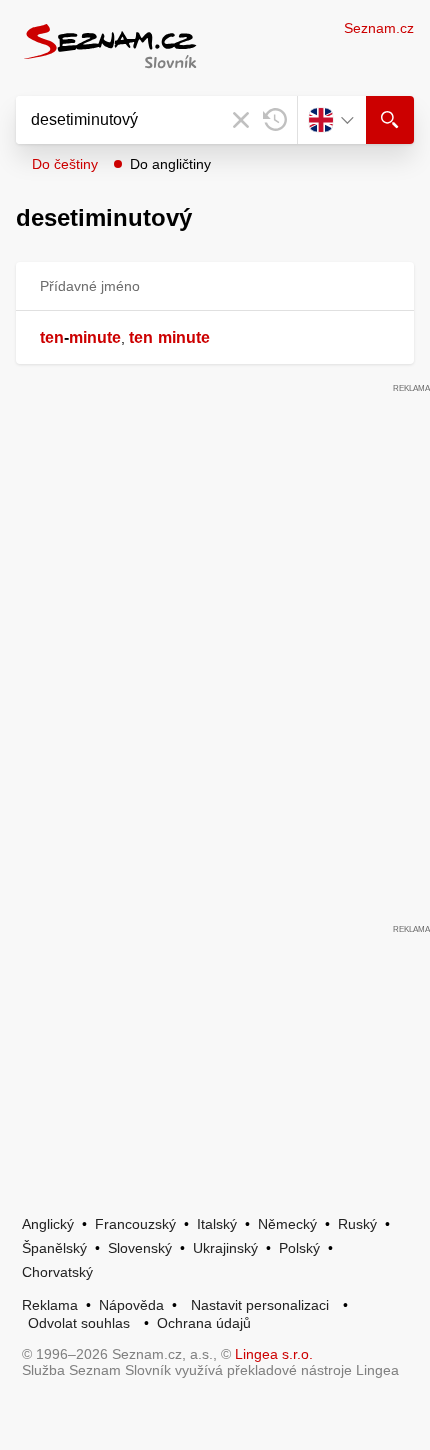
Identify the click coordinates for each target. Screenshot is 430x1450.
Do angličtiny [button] (170, 164)
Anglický (48, 1224)
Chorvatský (57, 1272)
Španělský (54, 1248)
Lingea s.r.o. (274, 1354)
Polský (299, 1248)
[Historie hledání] (275, 120)
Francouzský (135, 1224)
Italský (217, 1224)
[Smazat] (241, 120)
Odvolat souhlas (79, 1323)
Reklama (50, 1305)
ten (52, 337)
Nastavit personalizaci (260, 1305)
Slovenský (140, 1248)
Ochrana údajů (204, 1323)
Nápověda (131, 1305)
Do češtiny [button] (65, 164)
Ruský (357, 1224)
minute (95, 337)
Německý (287, 1224)
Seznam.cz (379, 28)
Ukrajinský (225, 1248)
